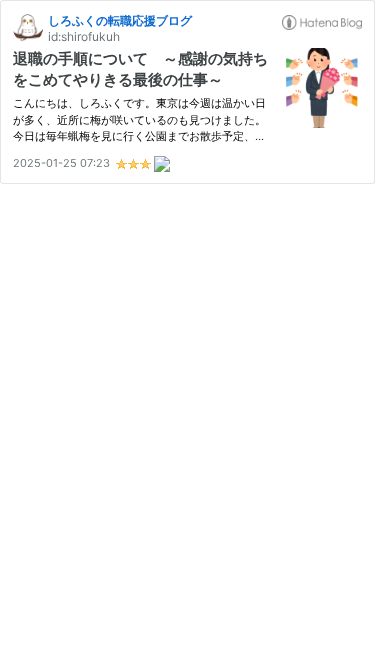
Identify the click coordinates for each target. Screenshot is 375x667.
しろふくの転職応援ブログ (120, 20)
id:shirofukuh (84, 36)
